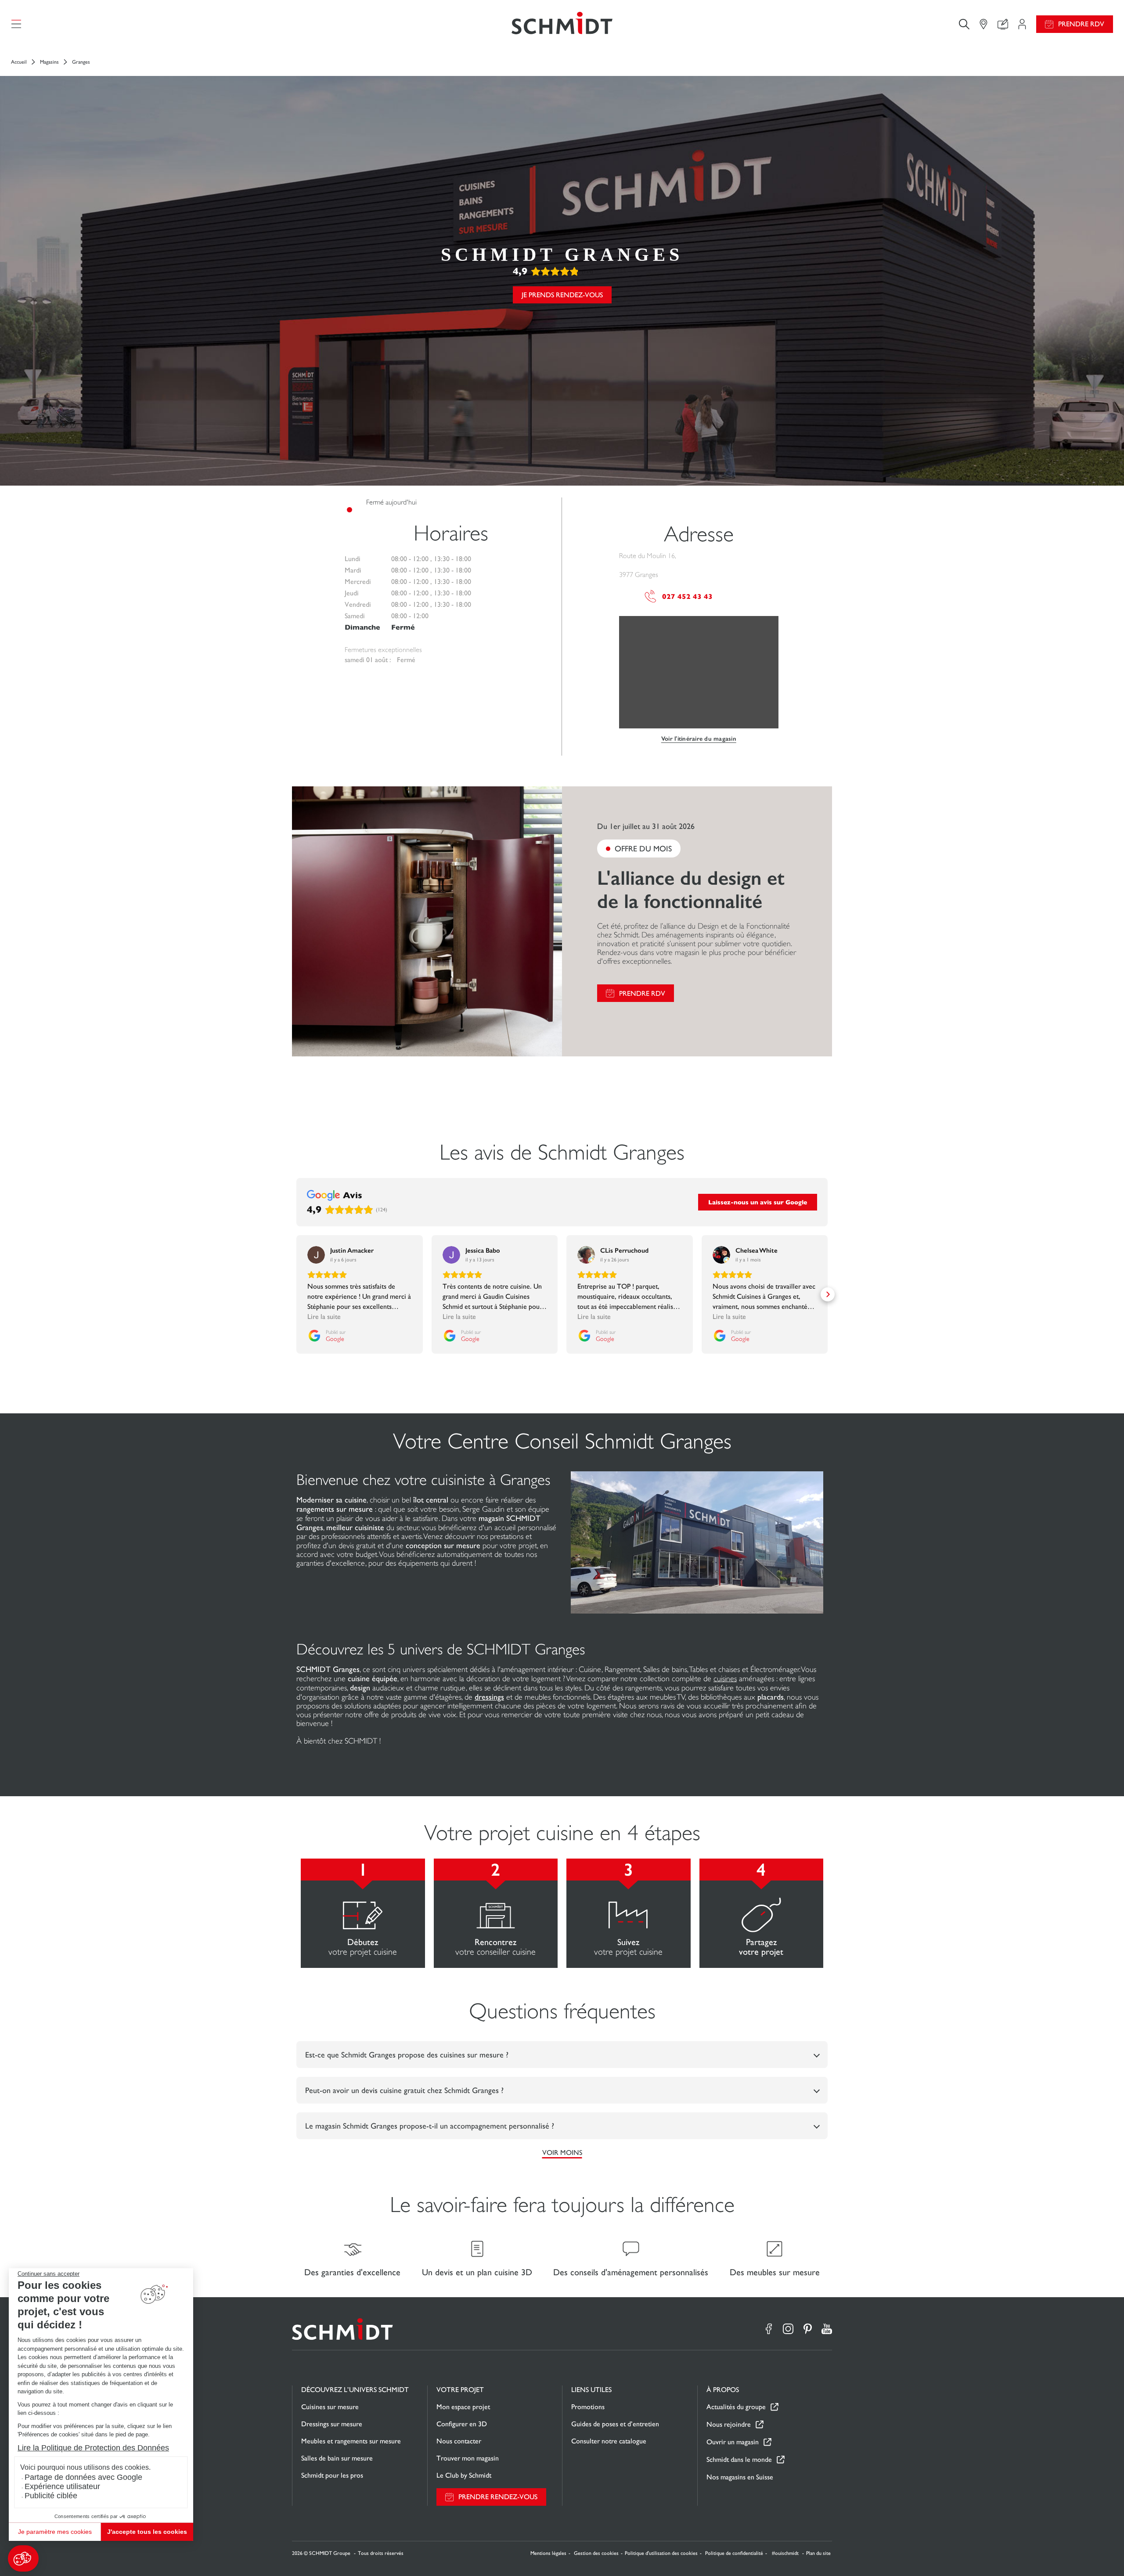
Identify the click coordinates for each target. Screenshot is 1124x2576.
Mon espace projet (463, 2407)
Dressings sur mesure (332, 2424)
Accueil (19, 62)
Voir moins (562, 2153)
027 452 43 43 (687, 596)
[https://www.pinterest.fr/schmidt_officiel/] (807, 2329)
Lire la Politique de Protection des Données (93, 2448)
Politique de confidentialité (734, 2553)
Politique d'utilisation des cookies (661, 2553)
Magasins (49, 62)
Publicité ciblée (51, 2496)
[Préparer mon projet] (1022, 24)
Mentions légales (548, 2553)
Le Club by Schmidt (464, 2475)
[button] (23, 2558)
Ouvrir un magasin (733, 2442)
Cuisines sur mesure (330, 2407)
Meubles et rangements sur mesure (351, 2441)
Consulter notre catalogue (609, 2441)
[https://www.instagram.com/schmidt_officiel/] (788, 2329)
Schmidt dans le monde (739, 2459)
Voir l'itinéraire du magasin (699, 739)
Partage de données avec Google (83, 2477)
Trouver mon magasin (468, 2458)
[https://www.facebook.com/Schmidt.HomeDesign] (769, 2329)
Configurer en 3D (462, 2424)
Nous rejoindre (729, 2424)
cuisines (725, 1679)
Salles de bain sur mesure (337, 2458)
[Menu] (16, 24)
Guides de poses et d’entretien (615, 2424)
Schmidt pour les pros (332, 2475)
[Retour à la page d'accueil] (562, 24)
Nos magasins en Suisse (740, 2477)
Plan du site (818, 2553)
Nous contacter (459, 2441)
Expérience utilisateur (62, 2486)
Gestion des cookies (596, 2553)
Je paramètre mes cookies (55, 2532)
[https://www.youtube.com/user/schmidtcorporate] (827, 2329)
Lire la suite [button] (324, 1317)
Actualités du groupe (736, 2407)
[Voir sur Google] (316, 1255)
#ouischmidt (786, 2553)
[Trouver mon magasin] (983, 24)
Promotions (588, 2407)
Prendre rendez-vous (498, 2497)
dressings (489, 1697)
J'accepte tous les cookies (147, 2532)
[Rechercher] (964, 24)
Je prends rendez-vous (562, 295)
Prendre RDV (1081, 24)
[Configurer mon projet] (1003, 24)
